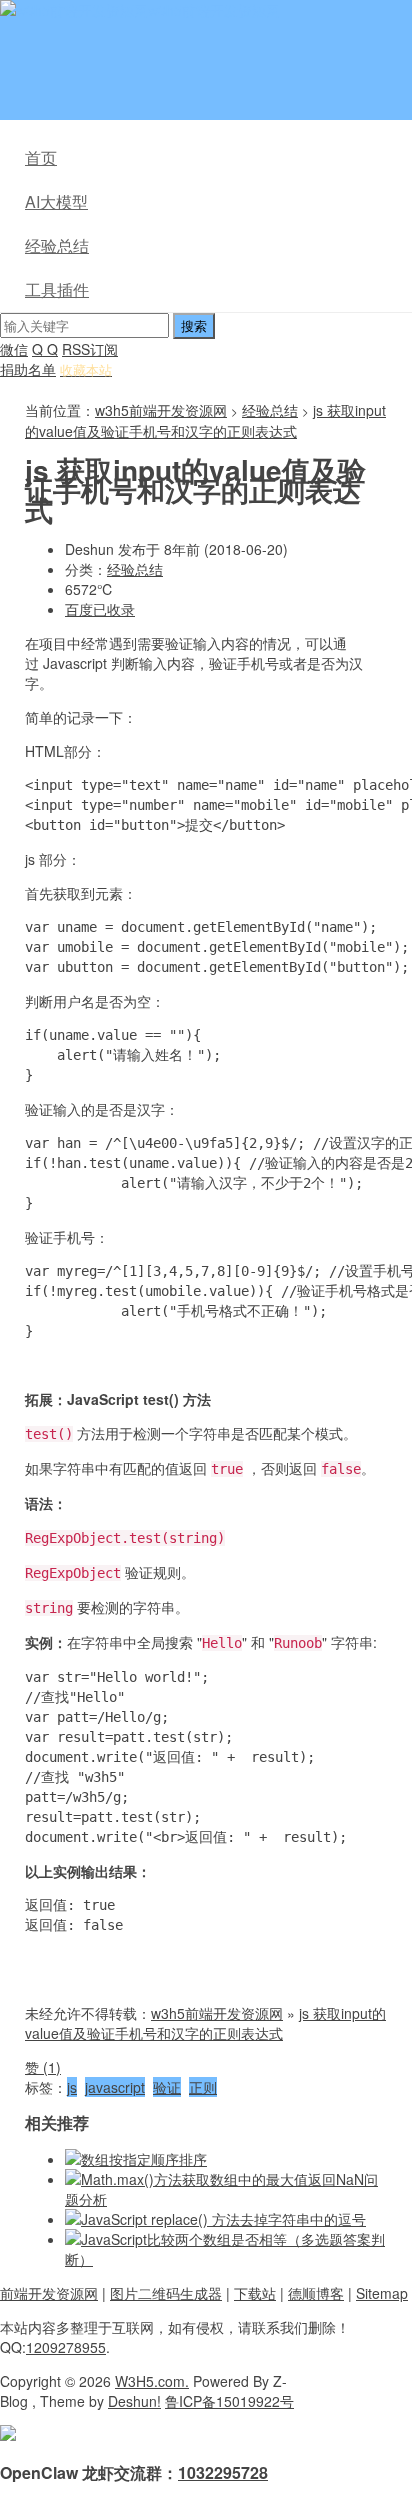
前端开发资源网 (49, 2293)
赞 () (43, 2067)
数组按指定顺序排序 (144, 2159)
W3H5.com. (152, 2381)
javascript (115, 2087)
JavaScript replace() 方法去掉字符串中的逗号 (223, 2219)
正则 (203, 2087)
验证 (167, 2087)
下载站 (255, 2293)
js (72, 2087)
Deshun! (134, 2401)
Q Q (45, 349)
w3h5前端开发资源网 (214, 10)
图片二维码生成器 (166, 2293)
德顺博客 (316, 2293)
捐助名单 (28, 369)
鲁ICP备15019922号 (229, 2401)
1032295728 (223, 2472)
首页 (41, 157)
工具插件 (57, 289)
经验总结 (57, 245)
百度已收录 (100, 609)
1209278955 (66, 2347)
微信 (14, 349)
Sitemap (382, 2293)
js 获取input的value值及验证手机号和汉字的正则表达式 (205, 420)
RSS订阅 (90, 349)
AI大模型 (56, 201)
